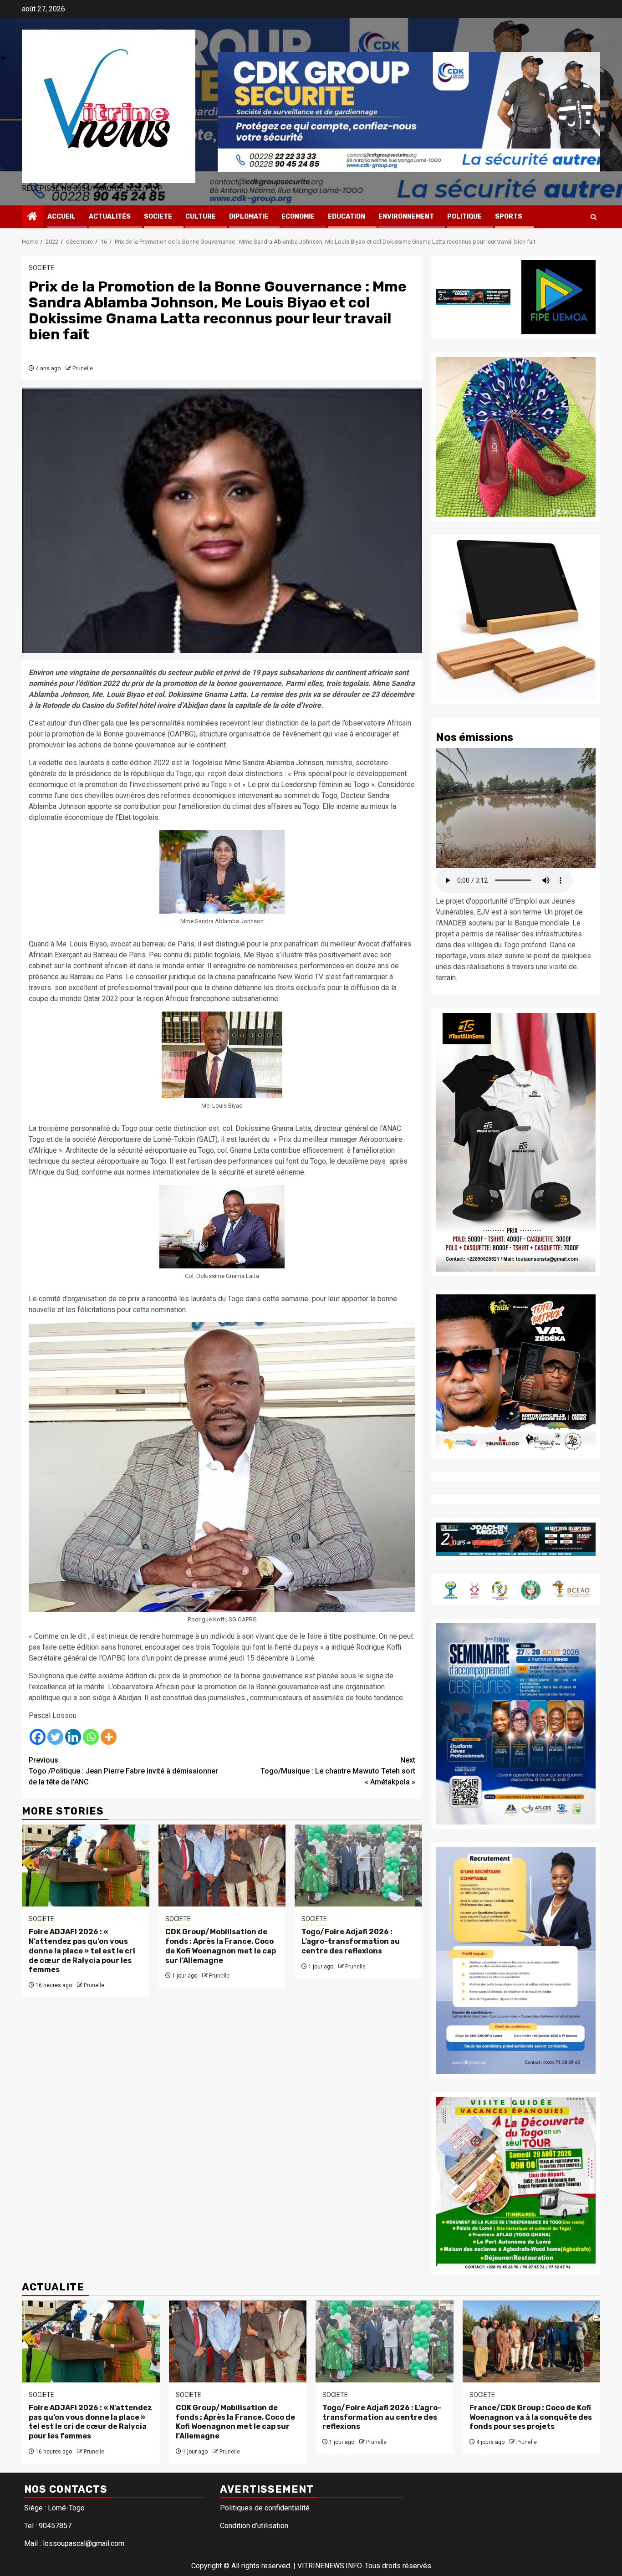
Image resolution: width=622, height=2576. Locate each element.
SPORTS (509, 217)
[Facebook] (38, 1737)
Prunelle (83, 368)
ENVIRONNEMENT (406, 217)
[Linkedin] (73, 1737)
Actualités (110, 217)
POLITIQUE (464, 217)
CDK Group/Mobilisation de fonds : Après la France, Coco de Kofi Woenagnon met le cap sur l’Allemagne (221, 1946)
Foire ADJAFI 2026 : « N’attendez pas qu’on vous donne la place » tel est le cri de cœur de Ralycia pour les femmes (82, 1951)
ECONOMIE (298, 217)
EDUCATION (347, 217)
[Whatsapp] (91, 1737)
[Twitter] (55, 1737)
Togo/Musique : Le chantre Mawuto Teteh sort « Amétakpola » (338, 1771)
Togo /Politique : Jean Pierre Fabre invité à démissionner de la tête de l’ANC (123, 1771)
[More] (109, 1737)
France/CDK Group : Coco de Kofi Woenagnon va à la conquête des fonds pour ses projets (531, 2417)
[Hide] (4, 58)
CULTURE (201, 217)
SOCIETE (158, 217)
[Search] (594, 217)
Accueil (61, 217)
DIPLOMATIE (249, 217)
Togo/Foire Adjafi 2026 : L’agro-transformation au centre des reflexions (351, 1941)
